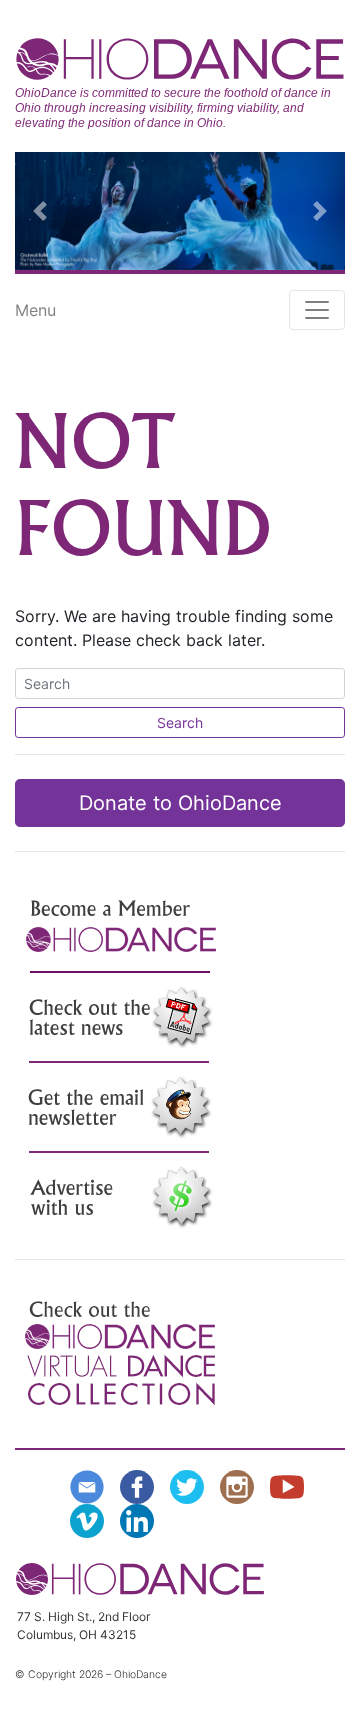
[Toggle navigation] (317, 310)
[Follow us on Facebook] (141, 1485)
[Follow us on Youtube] (291, 1485)
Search (180, 722)
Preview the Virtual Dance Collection (120, 1353)
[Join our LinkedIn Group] (141, 1519)
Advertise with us (120, 1198)
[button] (40, 211)
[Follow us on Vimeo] (91, 1519)
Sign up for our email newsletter (120, 1108)
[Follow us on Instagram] (241, 1485)
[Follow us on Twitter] (191, 1485)
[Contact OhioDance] (91, 1485)
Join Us (120, 928)
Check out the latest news (120, 1018)
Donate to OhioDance (180, 803)
